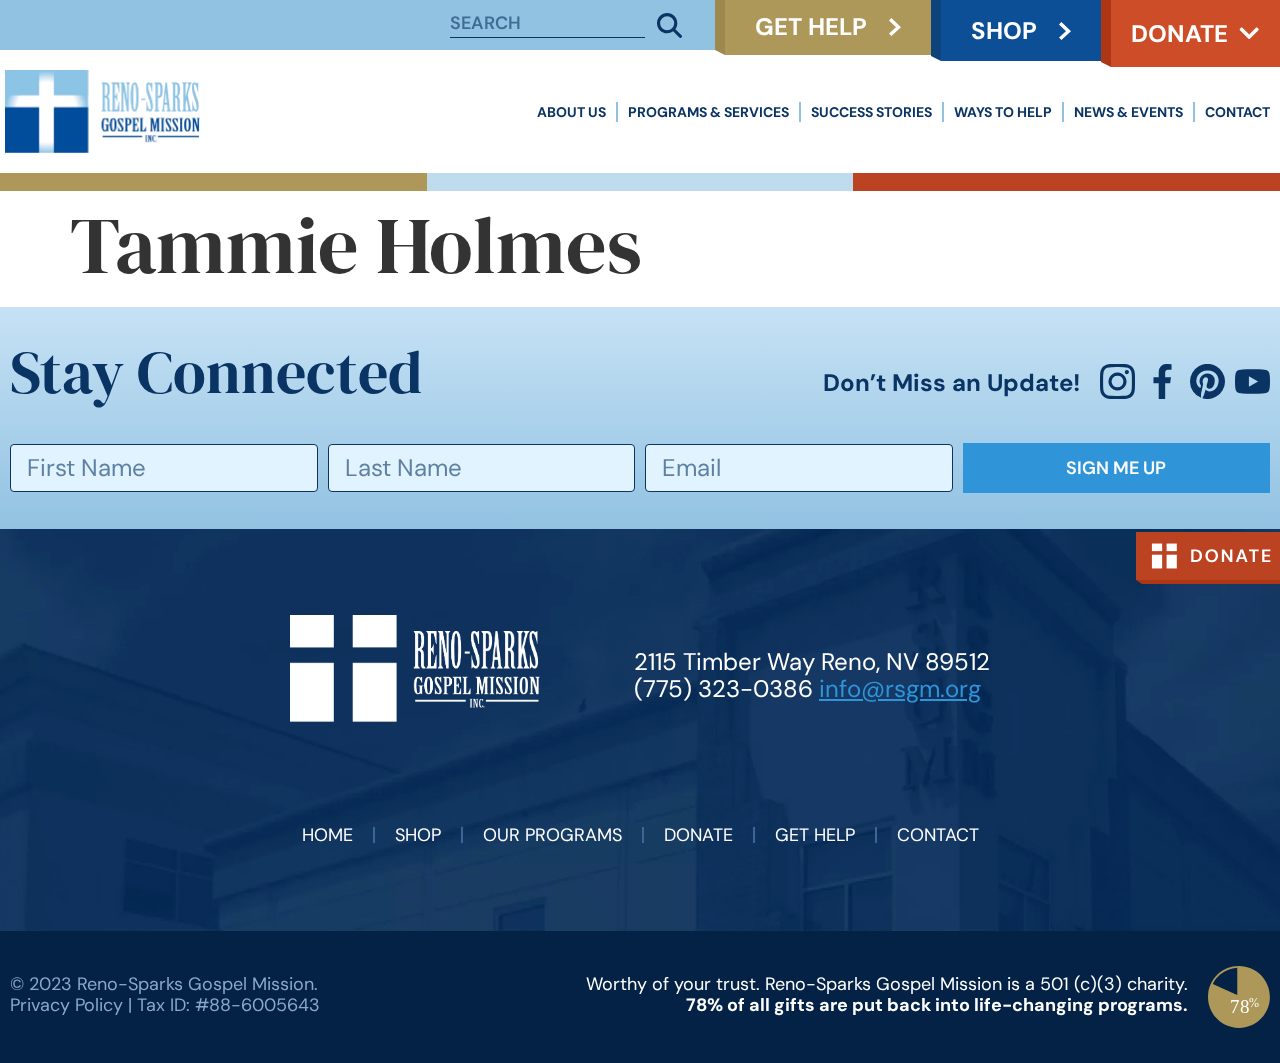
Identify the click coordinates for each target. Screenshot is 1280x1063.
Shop (418, 835)
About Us (571, 112)
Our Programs (552, 835)
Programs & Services (708, 112)
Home (327, 835)
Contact (1237, 112)
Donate (1179, 33)
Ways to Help (1003, 112)
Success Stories (871, 112)
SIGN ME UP (1116, 468)
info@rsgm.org (900, 688)
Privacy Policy (66, 1005)
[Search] (670, 25)
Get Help (815, 835)
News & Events (1128, 112)
